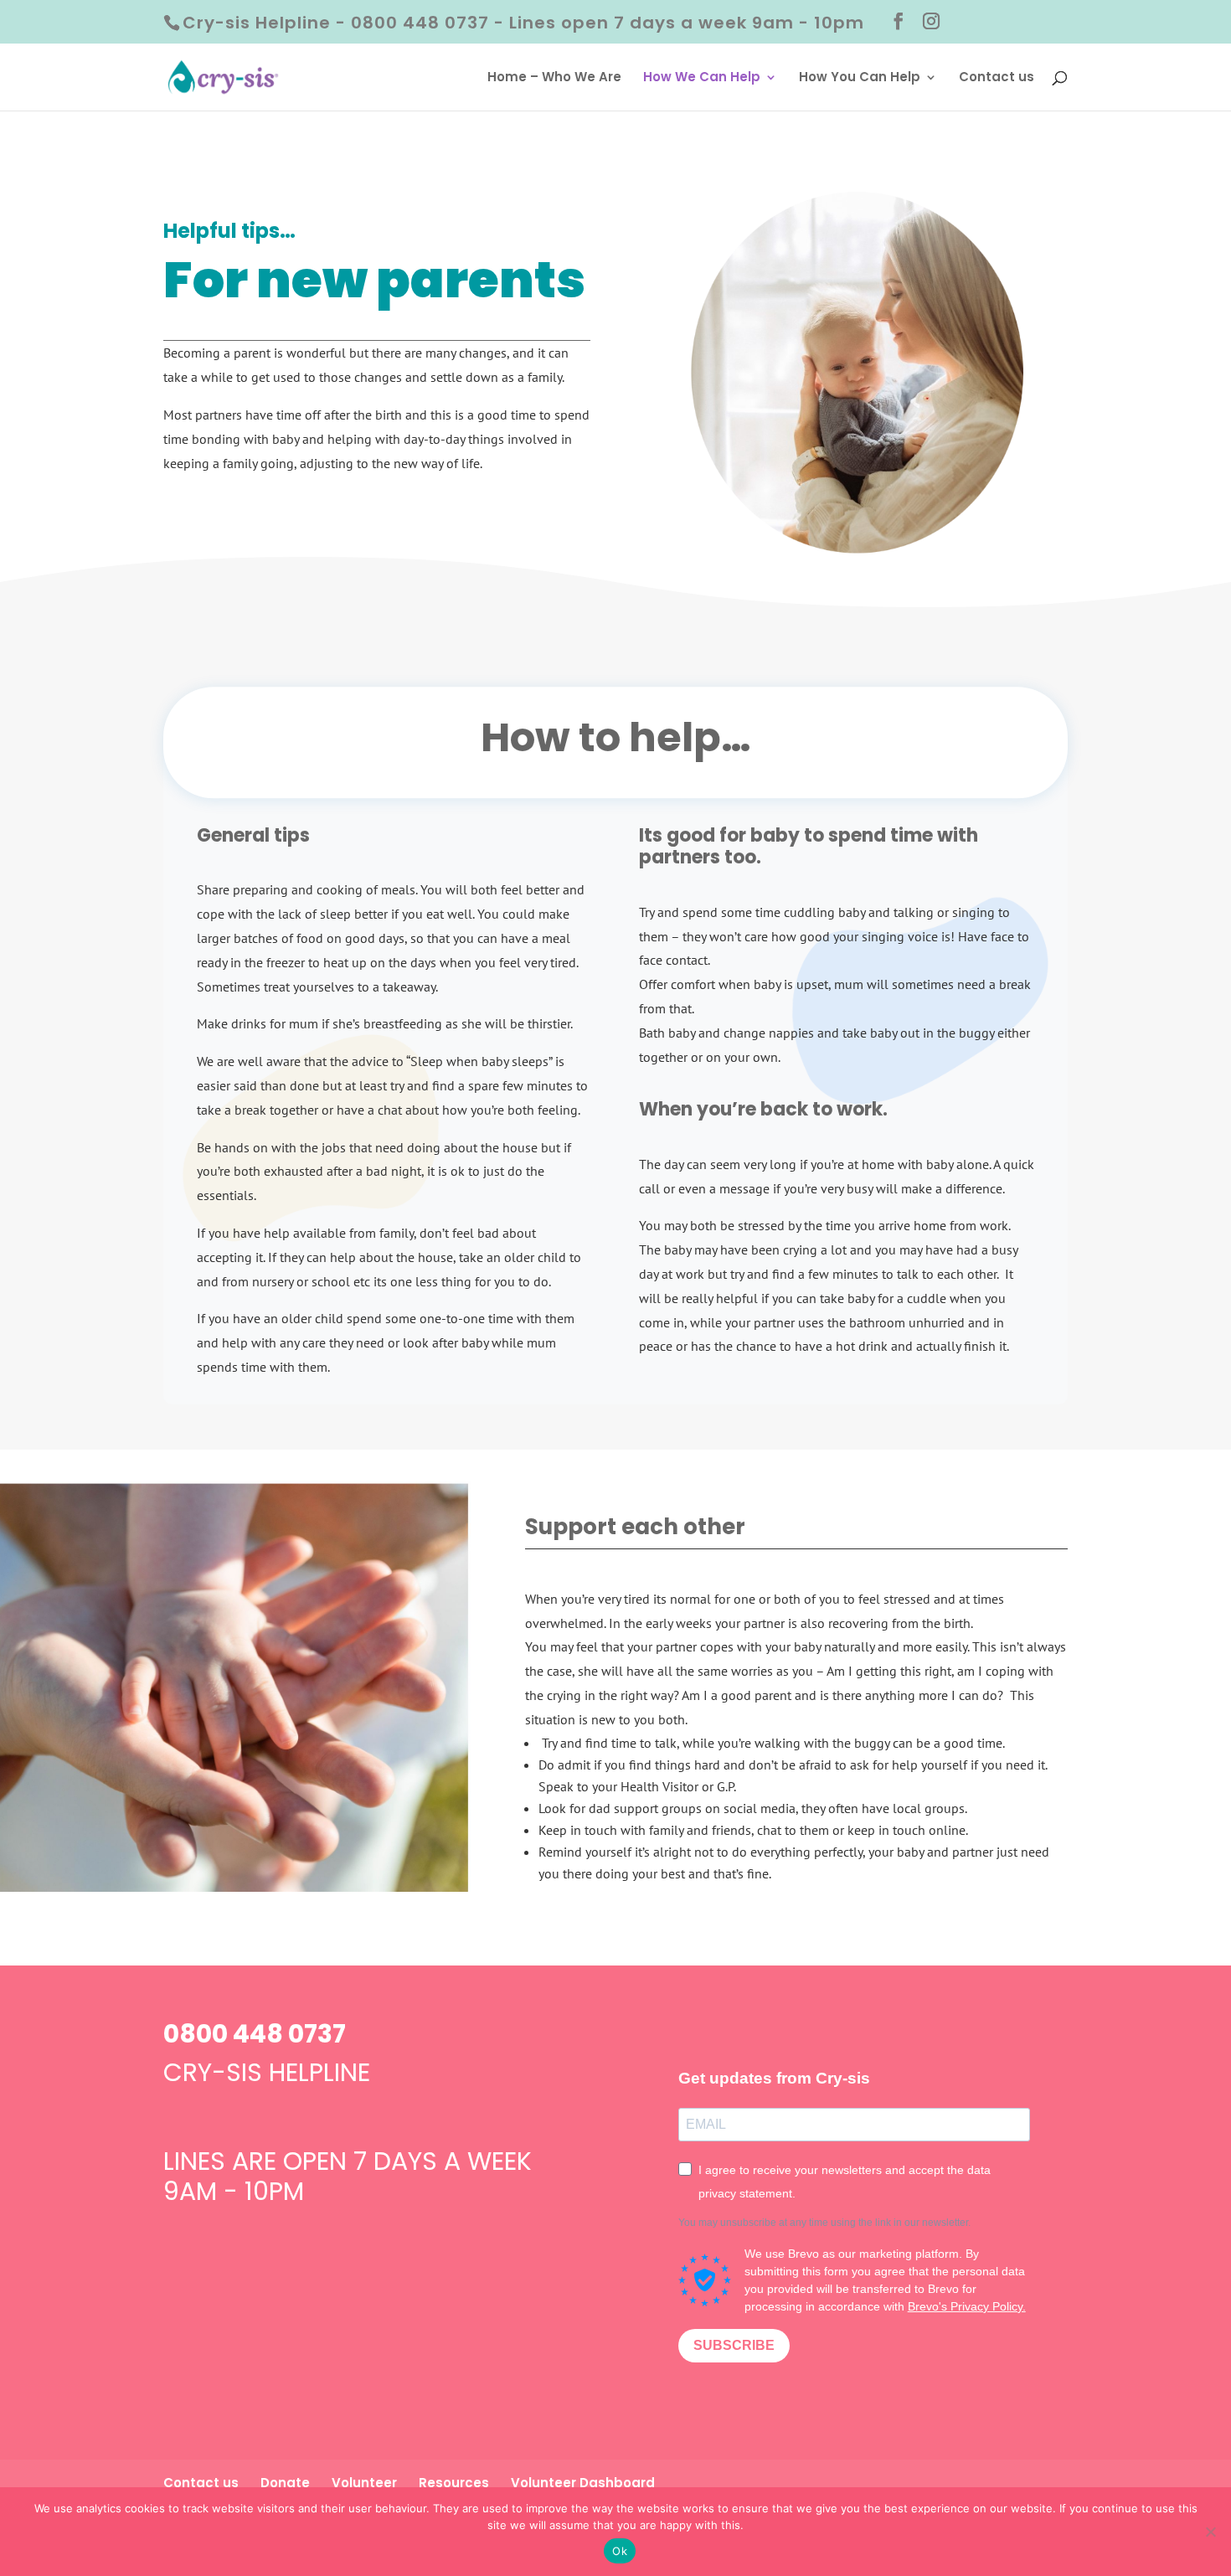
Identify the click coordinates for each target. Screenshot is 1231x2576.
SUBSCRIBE (734, 2345)
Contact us (997, 78)
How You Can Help (860, 78)
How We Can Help (702, 78)
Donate (285, 2483)
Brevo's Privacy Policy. (967, 2306)
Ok (620, 2551)
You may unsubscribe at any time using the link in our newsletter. (824, 2223)
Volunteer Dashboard (583, 2483)
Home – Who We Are (554, 78)
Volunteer (364, 2483)
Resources (454, 2483)
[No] (1210, 2532)
